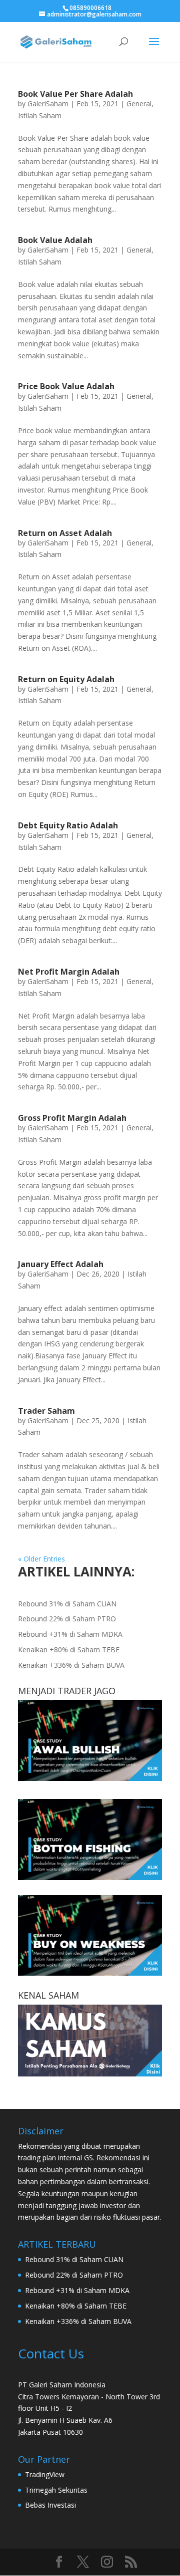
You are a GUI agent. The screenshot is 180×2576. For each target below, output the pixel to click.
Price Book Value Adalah (66, 386)
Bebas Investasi (50, 2505)
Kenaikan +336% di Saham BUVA (71, 1665)
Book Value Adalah (55, 240)
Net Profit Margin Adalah (69, 972)
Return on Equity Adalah (66, 679)
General (139, 104)
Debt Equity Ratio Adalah (68, 825)
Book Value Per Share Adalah (75, 94)
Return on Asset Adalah (65, 533)
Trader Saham (46, 1411)
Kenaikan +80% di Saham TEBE (69, 1650)
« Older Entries (41, 1559)
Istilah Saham (40, 116)
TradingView (45, 2474)
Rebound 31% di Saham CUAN (67, 1604)
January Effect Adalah (61, 1264)
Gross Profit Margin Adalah (72, 1118)
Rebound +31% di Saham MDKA (70, 1634)
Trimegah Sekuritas (56, 2490)
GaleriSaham (48, 104)
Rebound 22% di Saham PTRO (67, 1619)
